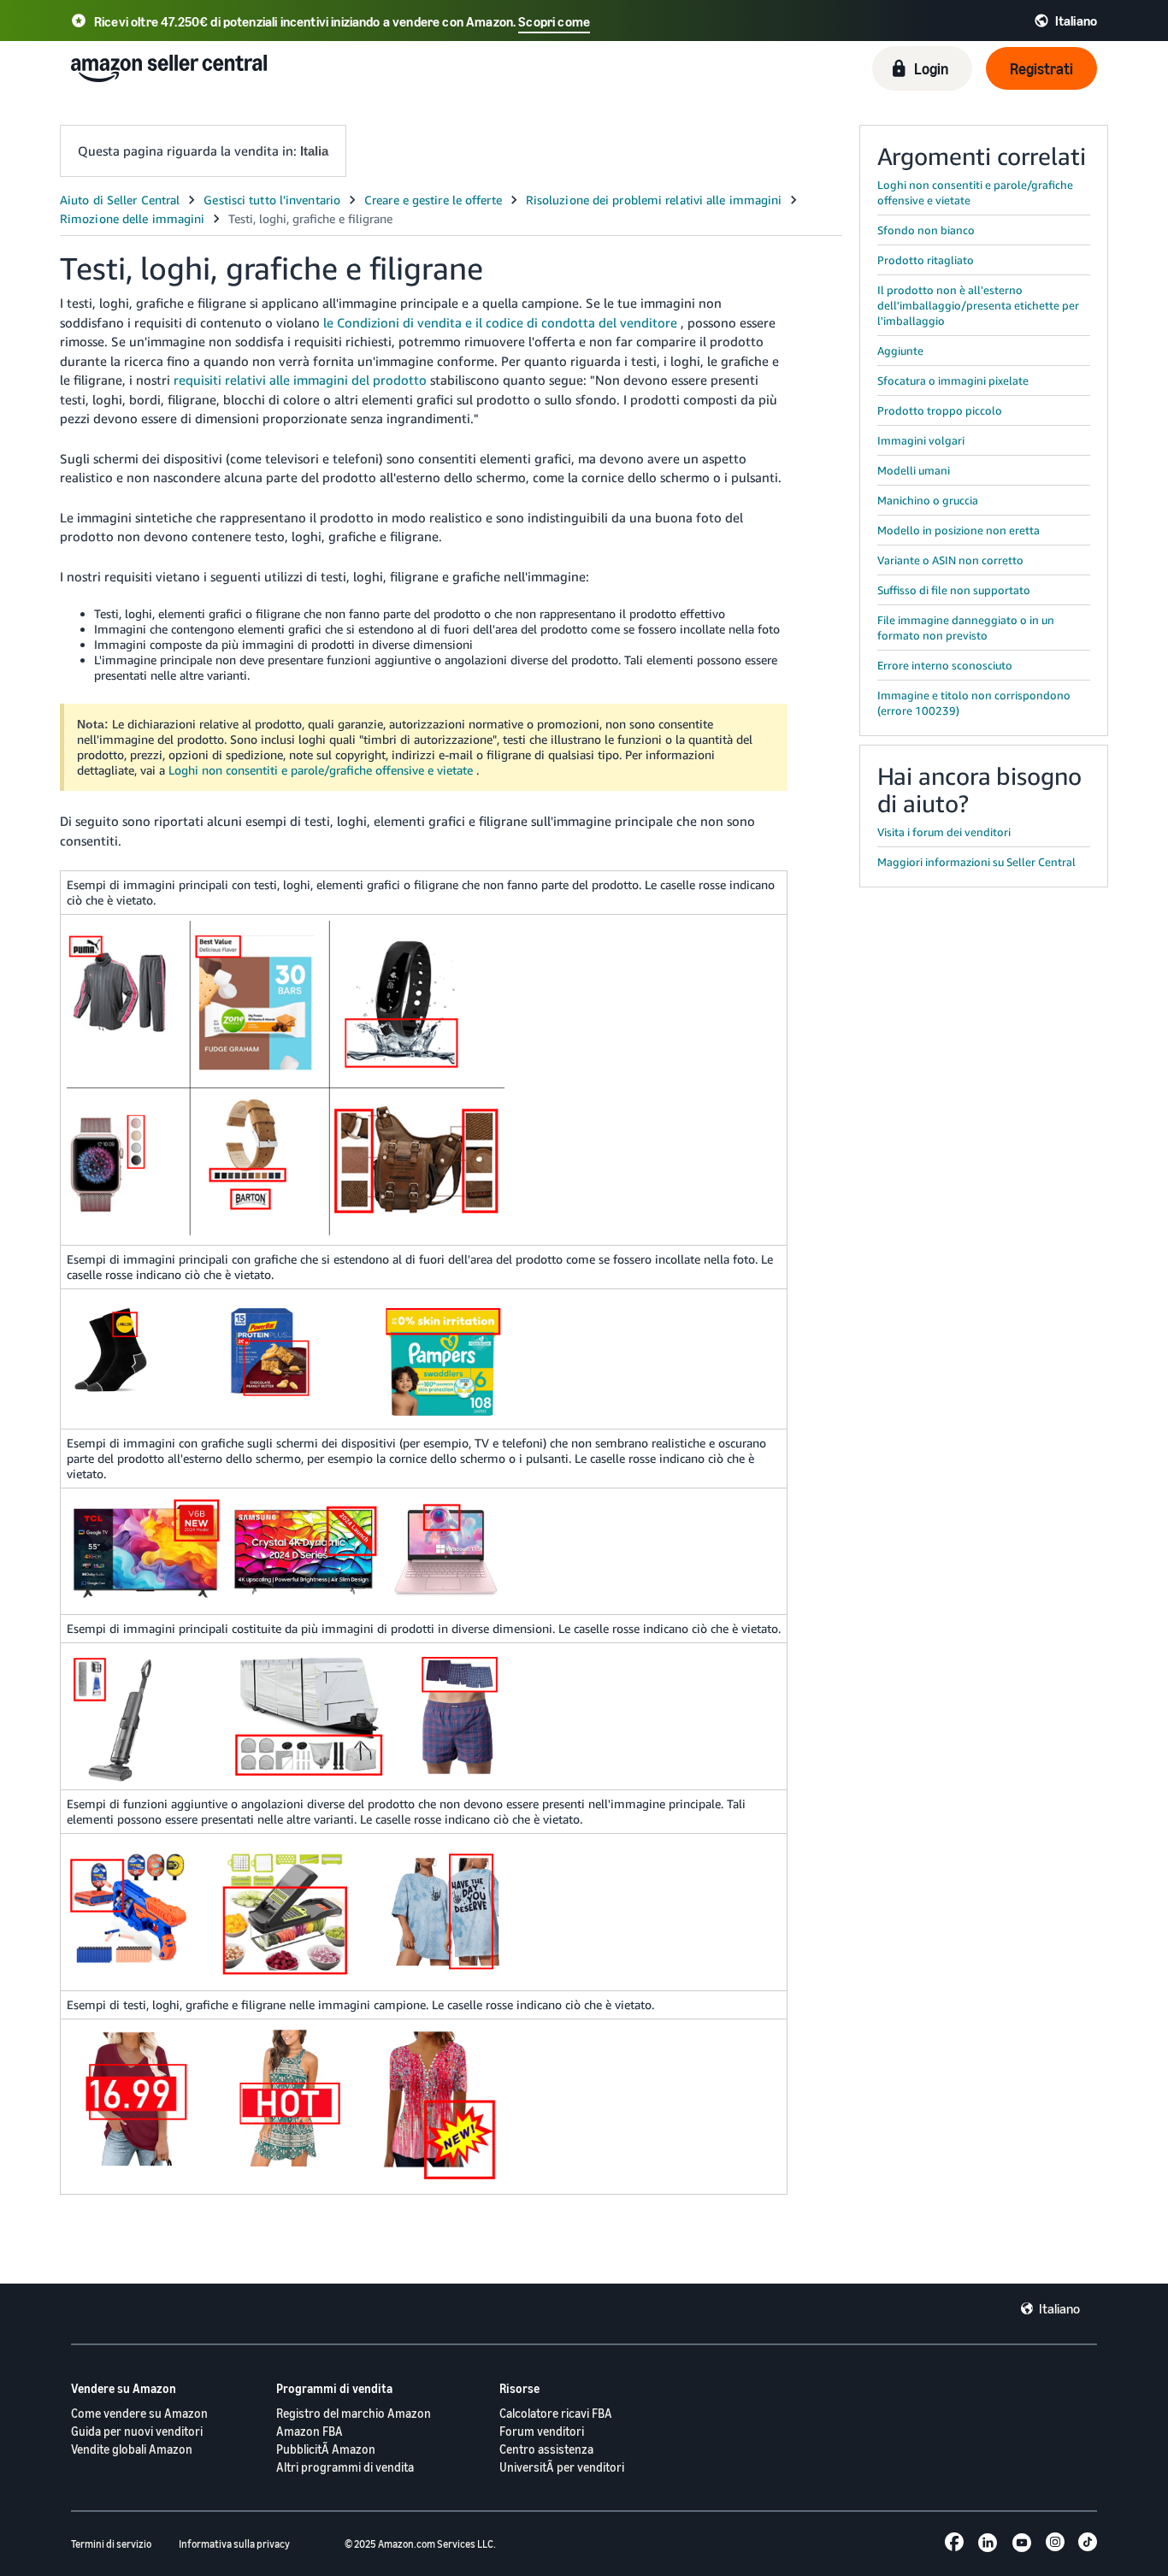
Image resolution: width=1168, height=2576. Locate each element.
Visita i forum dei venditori (944, 832)
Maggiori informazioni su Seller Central (976, 862)
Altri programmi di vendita (345, 2467)
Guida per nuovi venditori (137, 2431)
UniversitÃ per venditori (562, 2467)
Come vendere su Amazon (139, 2413)
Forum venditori (542, 2431)
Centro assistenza (546, 2449)
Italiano (1059, 2308)
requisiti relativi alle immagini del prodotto (300, 380)
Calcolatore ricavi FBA (556, 2413)
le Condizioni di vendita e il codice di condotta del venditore (500, 322)
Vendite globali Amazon (132, 2449)
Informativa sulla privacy (234, 2544)
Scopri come (554, 21)
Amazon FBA (310, 2431)
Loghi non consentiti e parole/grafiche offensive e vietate (321, 770)
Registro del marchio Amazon (354, 2413)
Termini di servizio (111, 2544)
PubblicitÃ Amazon (326, 2449)
